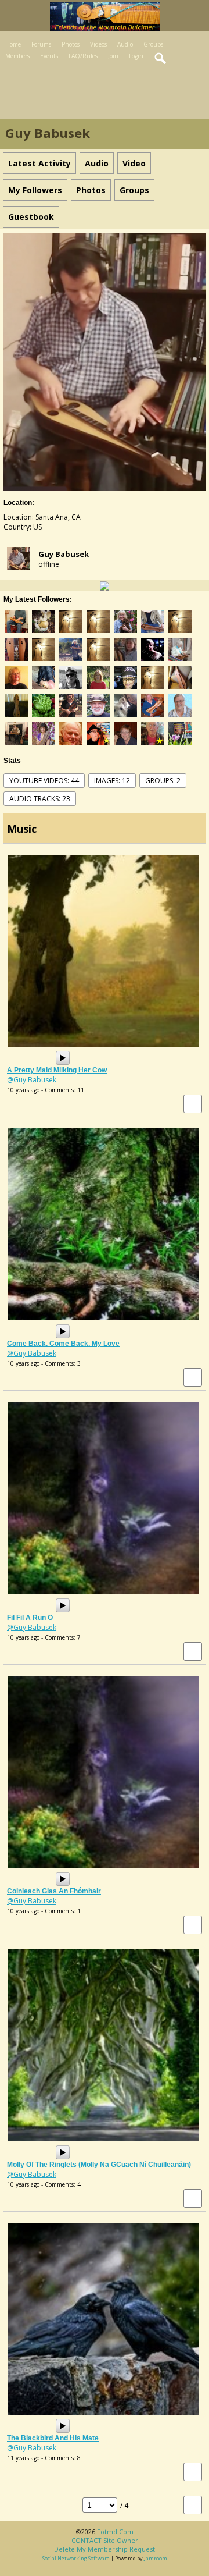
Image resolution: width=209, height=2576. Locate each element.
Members (17, 56)
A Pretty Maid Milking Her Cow (57, 1070)
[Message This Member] (105, 585)
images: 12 (112, 781)
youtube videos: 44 (44, 781)
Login (136, 56)
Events (49, 56)
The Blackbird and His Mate (53, 2438)
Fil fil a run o (30, 1618)
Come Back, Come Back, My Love (63, 1344)
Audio (125, 44)
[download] (193, 1104)
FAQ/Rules (83, 56)
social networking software (76, 2558)
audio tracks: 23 (40, 799)
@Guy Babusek (32, 1080)
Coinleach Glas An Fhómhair (54, 1891)
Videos (98, 44)
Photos (71, 44)
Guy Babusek (64, 554)
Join (113, 56)
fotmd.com (115, 2531)
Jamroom (156, 2558)
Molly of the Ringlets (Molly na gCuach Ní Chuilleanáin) (99, 2165)
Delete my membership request (105, 2549)
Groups (153, 44)
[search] (161, 59)
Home (13, 44)
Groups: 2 (163, 781)
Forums (41, 44)
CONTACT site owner (105, 2540)
